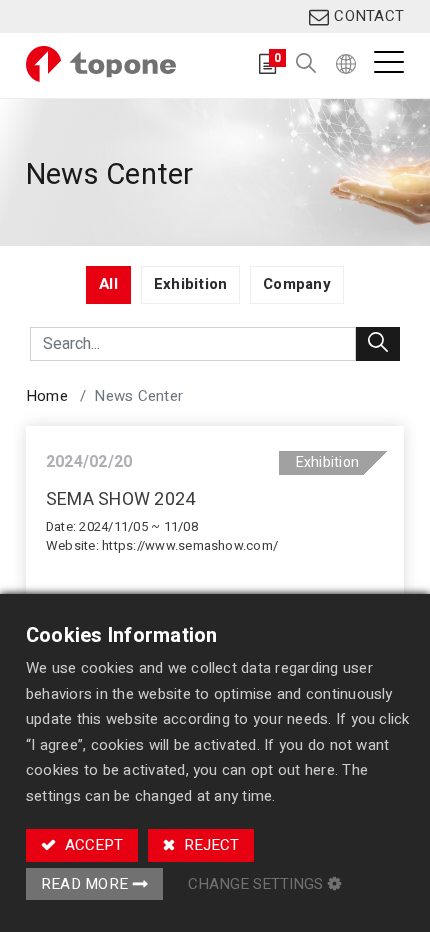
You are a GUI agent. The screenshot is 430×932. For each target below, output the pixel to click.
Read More (84, 884)
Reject (209, 845)
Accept (92, 845)
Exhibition (327, 462)
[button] (306, 64)
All (108, 284)
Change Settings (255, 884)
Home (47, 396)
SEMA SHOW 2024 (120, 500)
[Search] (378, 344)
